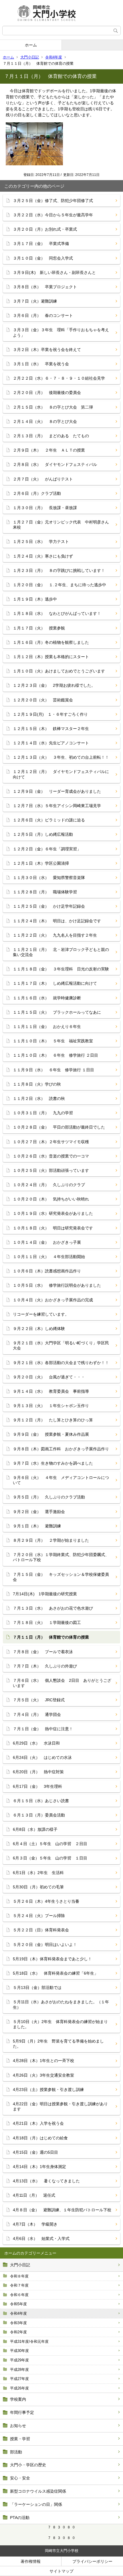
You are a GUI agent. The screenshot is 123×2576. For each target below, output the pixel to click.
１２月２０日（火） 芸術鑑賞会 (43, 700)
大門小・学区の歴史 (28, 2465)
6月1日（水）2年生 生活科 (38, 1873)
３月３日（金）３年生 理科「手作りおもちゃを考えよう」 (61, 332)
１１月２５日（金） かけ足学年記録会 (49, 906)
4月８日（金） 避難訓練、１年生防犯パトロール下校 (62, 2210)
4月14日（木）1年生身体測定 (39, 2167)
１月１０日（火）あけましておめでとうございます (59, 671)
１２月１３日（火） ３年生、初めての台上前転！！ (61, 757)
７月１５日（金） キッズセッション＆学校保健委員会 (61, 1577)
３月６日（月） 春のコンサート (43, 315)
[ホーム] (61, 13)
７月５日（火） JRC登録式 (39, 1700)
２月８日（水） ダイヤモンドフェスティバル (55, 464)
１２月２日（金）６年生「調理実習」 (47, 849)
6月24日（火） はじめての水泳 (42, 1757)
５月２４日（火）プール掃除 (39, 1916)
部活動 (16, 2452)
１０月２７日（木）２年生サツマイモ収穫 (51, 1142)
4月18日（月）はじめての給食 (40, 2138)
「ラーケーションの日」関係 (36, 2504)
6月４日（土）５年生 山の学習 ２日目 (50, 1844)
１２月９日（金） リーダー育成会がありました (57, 791)
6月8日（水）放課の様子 (35, 1829)
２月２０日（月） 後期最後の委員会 (47, 393)
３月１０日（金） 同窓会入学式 (43, 258)
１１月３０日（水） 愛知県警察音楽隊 (49, 878)
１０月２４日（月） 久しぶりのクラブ (49, 1185)
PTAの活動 (20, 2518)
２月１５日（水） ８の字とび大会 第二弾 (53, 407)
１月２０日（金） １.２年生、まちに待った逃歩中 (59, 585)
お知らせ (18, 2426)
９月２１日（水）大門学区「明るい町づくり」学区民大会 (61, 1345)
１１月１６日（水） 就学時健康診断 (47, 998)
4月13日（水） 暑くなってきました (46, 2181)
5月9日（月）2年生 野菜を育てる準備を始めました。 (58, 2044)
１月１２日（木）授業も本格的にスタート (51, 657)
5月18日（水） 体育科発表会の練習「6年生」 (55, 1973)
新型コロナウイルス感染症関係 (38, 2491)
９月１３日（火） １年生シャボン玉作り (51, 1406)
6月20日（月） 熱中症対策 (38, 1772)
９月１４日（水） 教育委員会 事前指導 (53, 1391)
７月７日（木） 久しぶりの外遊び (45, 1666)
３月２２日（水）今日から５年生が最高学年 (53, 215)
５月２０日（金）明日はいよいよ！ (45, 1945)
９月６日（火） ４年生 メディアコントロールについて (61, 1480)
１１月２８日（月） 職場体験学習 (45, 892)
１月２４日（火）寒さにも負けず (45, 556)
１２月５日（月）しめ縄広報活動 (43, 834)
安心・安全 (20, 2478)
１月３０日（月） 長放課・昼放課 (45, 508)
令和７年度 (19, 2285)
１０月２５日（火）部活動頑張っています (51, 1170)
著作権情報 (31, 2561)
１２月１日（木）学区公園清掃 (41, 863)
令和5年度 (18, 2304)
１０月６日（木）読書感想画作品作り (47, 1271)
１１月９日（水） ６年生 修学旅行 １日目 (53, 1070)
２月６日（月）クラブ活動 (37, 493)
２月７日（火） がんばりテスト (43, 479)
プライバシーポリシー (92, 2561)
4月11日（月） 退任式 (34, 2195)
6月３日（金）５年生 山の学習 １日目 (50, 1858)
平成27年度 (19, 2379)
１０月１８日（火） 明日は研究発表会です (53, 1228)
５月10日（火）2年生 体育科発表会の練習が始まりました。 (60, 2024)
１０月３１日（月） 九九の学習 (43, 1113)
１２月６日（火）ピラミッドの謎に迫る (49, 820)
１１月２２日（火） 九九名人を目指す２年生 (55, 935)
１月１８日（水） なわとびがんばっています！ (57, 613)
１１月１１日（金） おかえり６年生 (47, 1027)
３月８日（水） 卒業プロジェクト (45, 287)
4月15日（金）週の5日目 (35, 2152)
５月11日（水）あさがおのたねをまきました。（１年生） (61, 2004)
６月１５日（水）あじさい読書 (41, 1801)
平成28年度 (19, 2370)
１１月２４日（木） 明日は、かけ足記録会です (57, 921)
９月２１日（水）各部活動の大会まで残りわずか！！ (61, 1363)
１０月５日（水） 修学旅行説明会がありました (57, 1285)
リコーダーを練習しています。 (41, 1314)
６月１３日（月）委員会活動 (39, 1815)
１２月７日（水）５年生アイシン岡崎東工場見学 (57, 806)
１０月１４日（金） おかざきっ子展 (47, 1242)
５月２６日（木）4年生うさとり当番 (46, 1901)
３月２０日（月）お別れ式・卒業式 (45, 229)
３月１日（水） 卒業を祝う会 (41, 364)
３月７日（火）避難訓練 (35, 301)
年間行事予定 (22, 2412)
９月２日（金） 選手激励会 (39, 1512)
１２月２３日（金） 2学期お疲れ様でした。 (54, 685)
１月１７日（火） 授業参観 (39, 628)
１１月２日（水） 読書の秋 (39, 1098)
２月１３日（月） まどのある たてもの (51, 436)
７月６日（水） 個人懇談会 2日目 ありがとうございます (62, 1683)
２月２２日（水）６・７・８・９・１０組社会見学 (59, 378)
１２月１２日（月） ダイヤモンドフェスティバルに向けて (61, 774)
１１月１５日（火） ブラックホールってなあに (57, 1012)
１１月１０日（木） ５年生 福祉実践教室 (53, 1041)
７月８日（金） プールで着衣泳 (43, 1652)
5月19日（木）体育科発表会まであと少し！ (52, 1959)
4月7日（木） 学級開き (35, 2224)
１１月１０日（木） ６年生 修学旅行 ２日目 (55, 1055)
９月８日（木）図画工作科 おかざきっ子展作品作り (61, 1449)
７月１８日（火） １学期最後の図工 (47, 1622)
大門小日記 (30, 57)
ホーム (31, 45)
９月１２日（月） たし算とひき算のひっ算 (53, 1420)
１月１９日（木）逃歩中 (35, 599)
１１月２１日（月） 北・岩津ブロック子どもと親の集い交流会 (61, 952)
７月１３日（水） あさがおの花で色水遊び (53, 1608)
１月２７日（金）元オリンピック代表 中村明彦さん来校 (61, 525)
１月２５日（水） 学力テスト (41, 542)
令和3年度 (18, 2323)
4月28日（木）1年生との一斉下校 (43, 2061)
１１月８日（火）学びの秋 (37, 1084)
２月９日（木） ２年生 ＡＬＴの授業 (49, 450)
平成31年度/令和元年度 (29, 2341)
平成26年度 (19, 2388)
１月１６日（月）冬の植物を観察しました (51, 642)
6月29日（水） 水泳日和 (36, 1743)
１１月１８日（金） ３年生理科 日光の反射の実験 (61, 969)
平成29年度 (19, 2360)
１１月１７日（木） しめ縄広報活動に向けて (55, 983)
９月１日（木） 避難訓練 (37, 1526)
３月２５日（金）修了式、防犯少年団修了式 (53, 201)
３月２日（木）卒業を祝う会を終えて (47, 350)
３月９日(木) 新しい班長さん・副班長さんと (54, 272)
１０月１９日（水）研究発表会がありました (53, 1213)
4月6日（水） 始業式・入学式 (41, 2238)
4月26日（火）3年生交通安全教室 (43, 2075)
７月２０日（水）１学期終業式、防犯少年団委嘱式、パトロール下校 (61, 1557)
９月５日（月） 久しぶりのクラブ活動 (49, 1497)
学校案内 (18, 2399)
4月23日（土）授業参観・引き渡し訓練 (48, 2090)
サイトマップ (61, 2571)
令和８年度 (19, 2276)
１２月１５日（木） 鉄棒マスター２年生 (51, 729)
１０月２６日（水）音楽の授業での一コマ (51, 1156)
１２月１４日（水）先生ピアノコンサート (51, 743)
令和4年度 (54, 57)
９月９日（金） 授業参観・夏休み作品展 (51, 1434)
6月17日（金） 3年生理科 (37, 1786)
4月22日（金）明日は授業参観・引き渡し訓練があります (60, 2106)
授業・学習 (20, 2439)
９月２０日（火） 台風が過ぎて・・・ (49, 1377)
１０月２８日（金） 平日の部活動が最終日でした (59, 1127)
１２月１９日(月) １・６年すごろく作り (50, 714)
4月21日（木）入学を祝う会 (38, 2123)
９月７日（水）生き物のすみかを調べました (53, 1463)
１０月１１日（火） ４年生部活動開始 (49, 1257)
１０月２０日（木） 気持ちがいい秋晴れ (51, 1199)
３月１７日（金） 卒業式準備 (41, 244)
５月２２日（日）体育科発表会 (41, 1930)
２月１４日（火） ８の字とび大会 (45, 421)
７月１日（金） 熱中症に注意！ (43, 1729)
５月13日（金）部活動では (37, 1988)
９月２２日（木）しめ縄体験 (39, 1329)
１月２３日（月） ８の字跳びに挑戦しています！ (59, 570)
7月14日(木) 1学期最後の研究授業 (45, 1594)
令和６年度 (19, 2295)
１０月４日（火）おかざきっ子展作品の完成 (53, 1300)
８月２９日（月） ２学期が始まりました (51, 1540)
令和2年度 (18, 2332)
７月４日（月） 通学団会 (37, 1714)
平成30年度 (19, 2351)
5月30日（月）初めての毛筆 (38, 1887)
